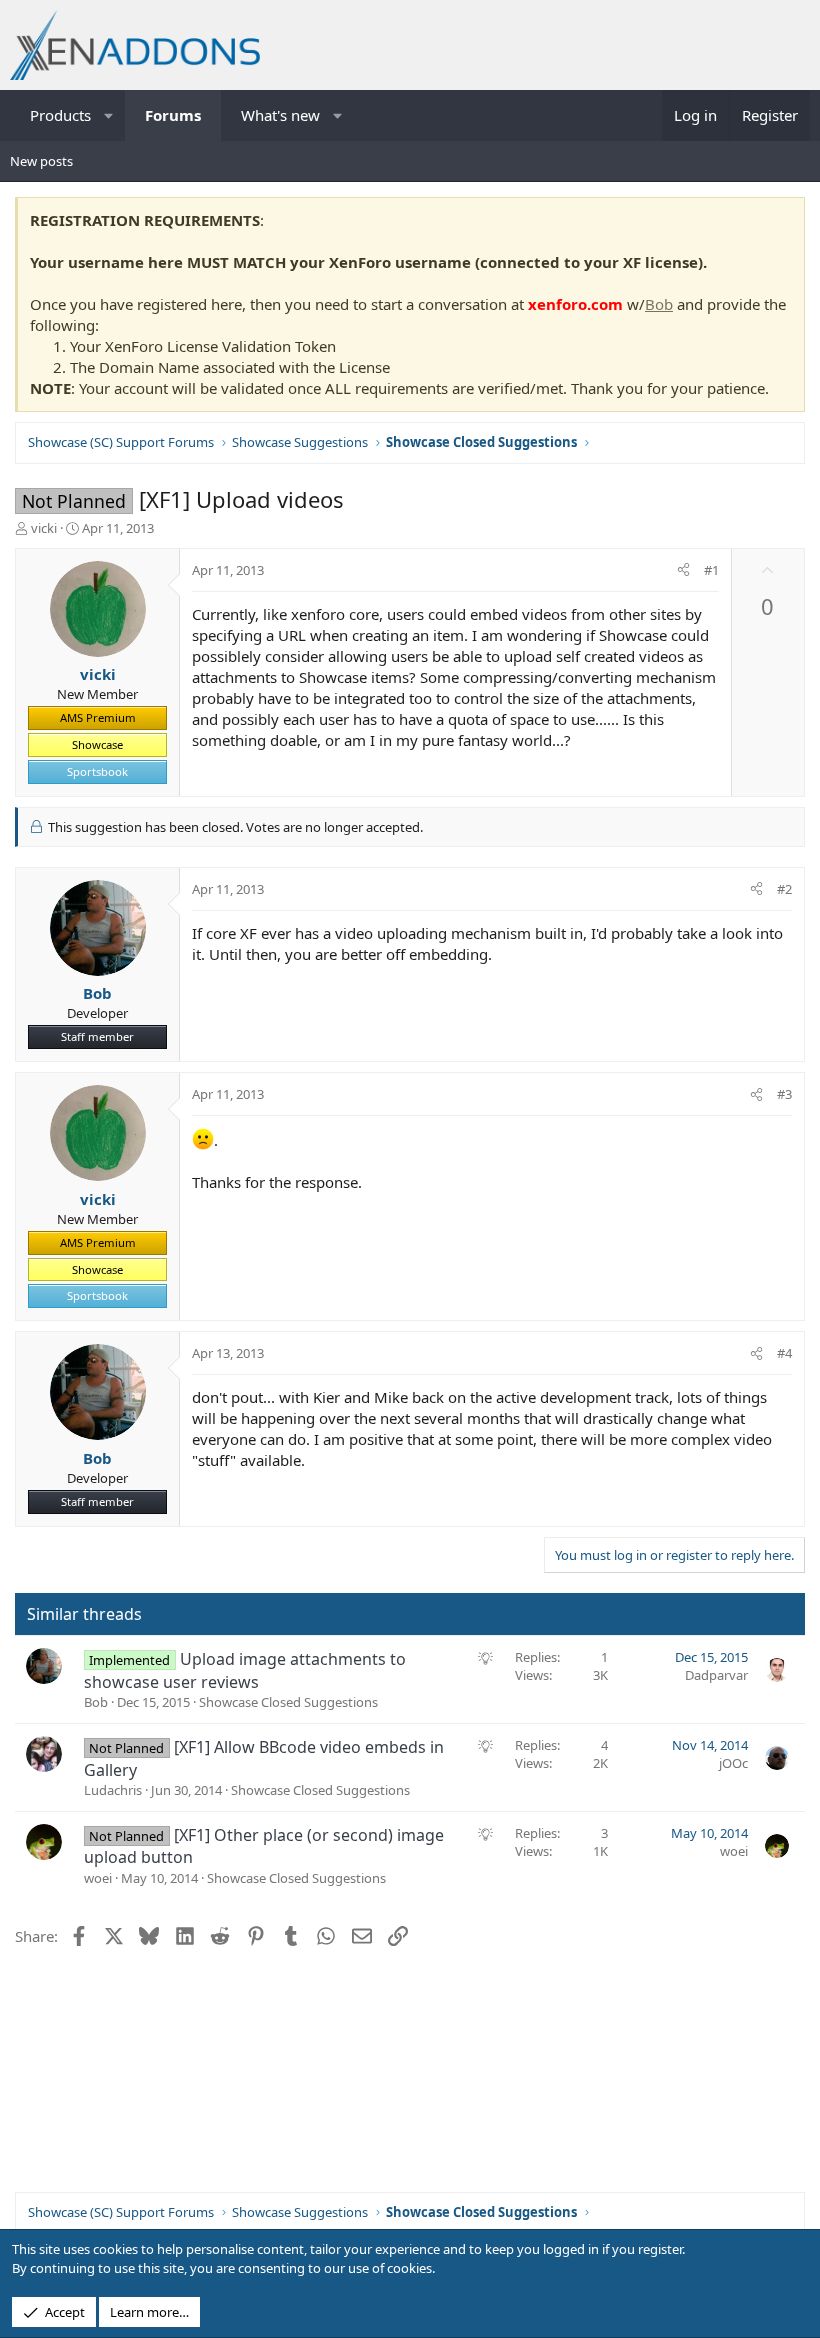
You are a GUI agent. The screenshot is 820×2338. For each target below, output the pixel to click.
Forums (173, 115)
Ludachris (113, 1790)
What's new (280, 115)
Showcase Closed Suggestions (288, 1702)
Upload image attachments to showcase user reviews (245, 1670)
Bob (659, 304)
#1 (711, 570)
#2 (784, 889)
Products (60, 115)
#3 (784, 1094)
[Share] (683, 570)
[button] (109, 115)
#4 (784, 1353)
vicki (44, 528)
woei (98, 1878)
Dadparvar (716, 1675)
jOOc (733, 1763)
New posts (41, 161)
